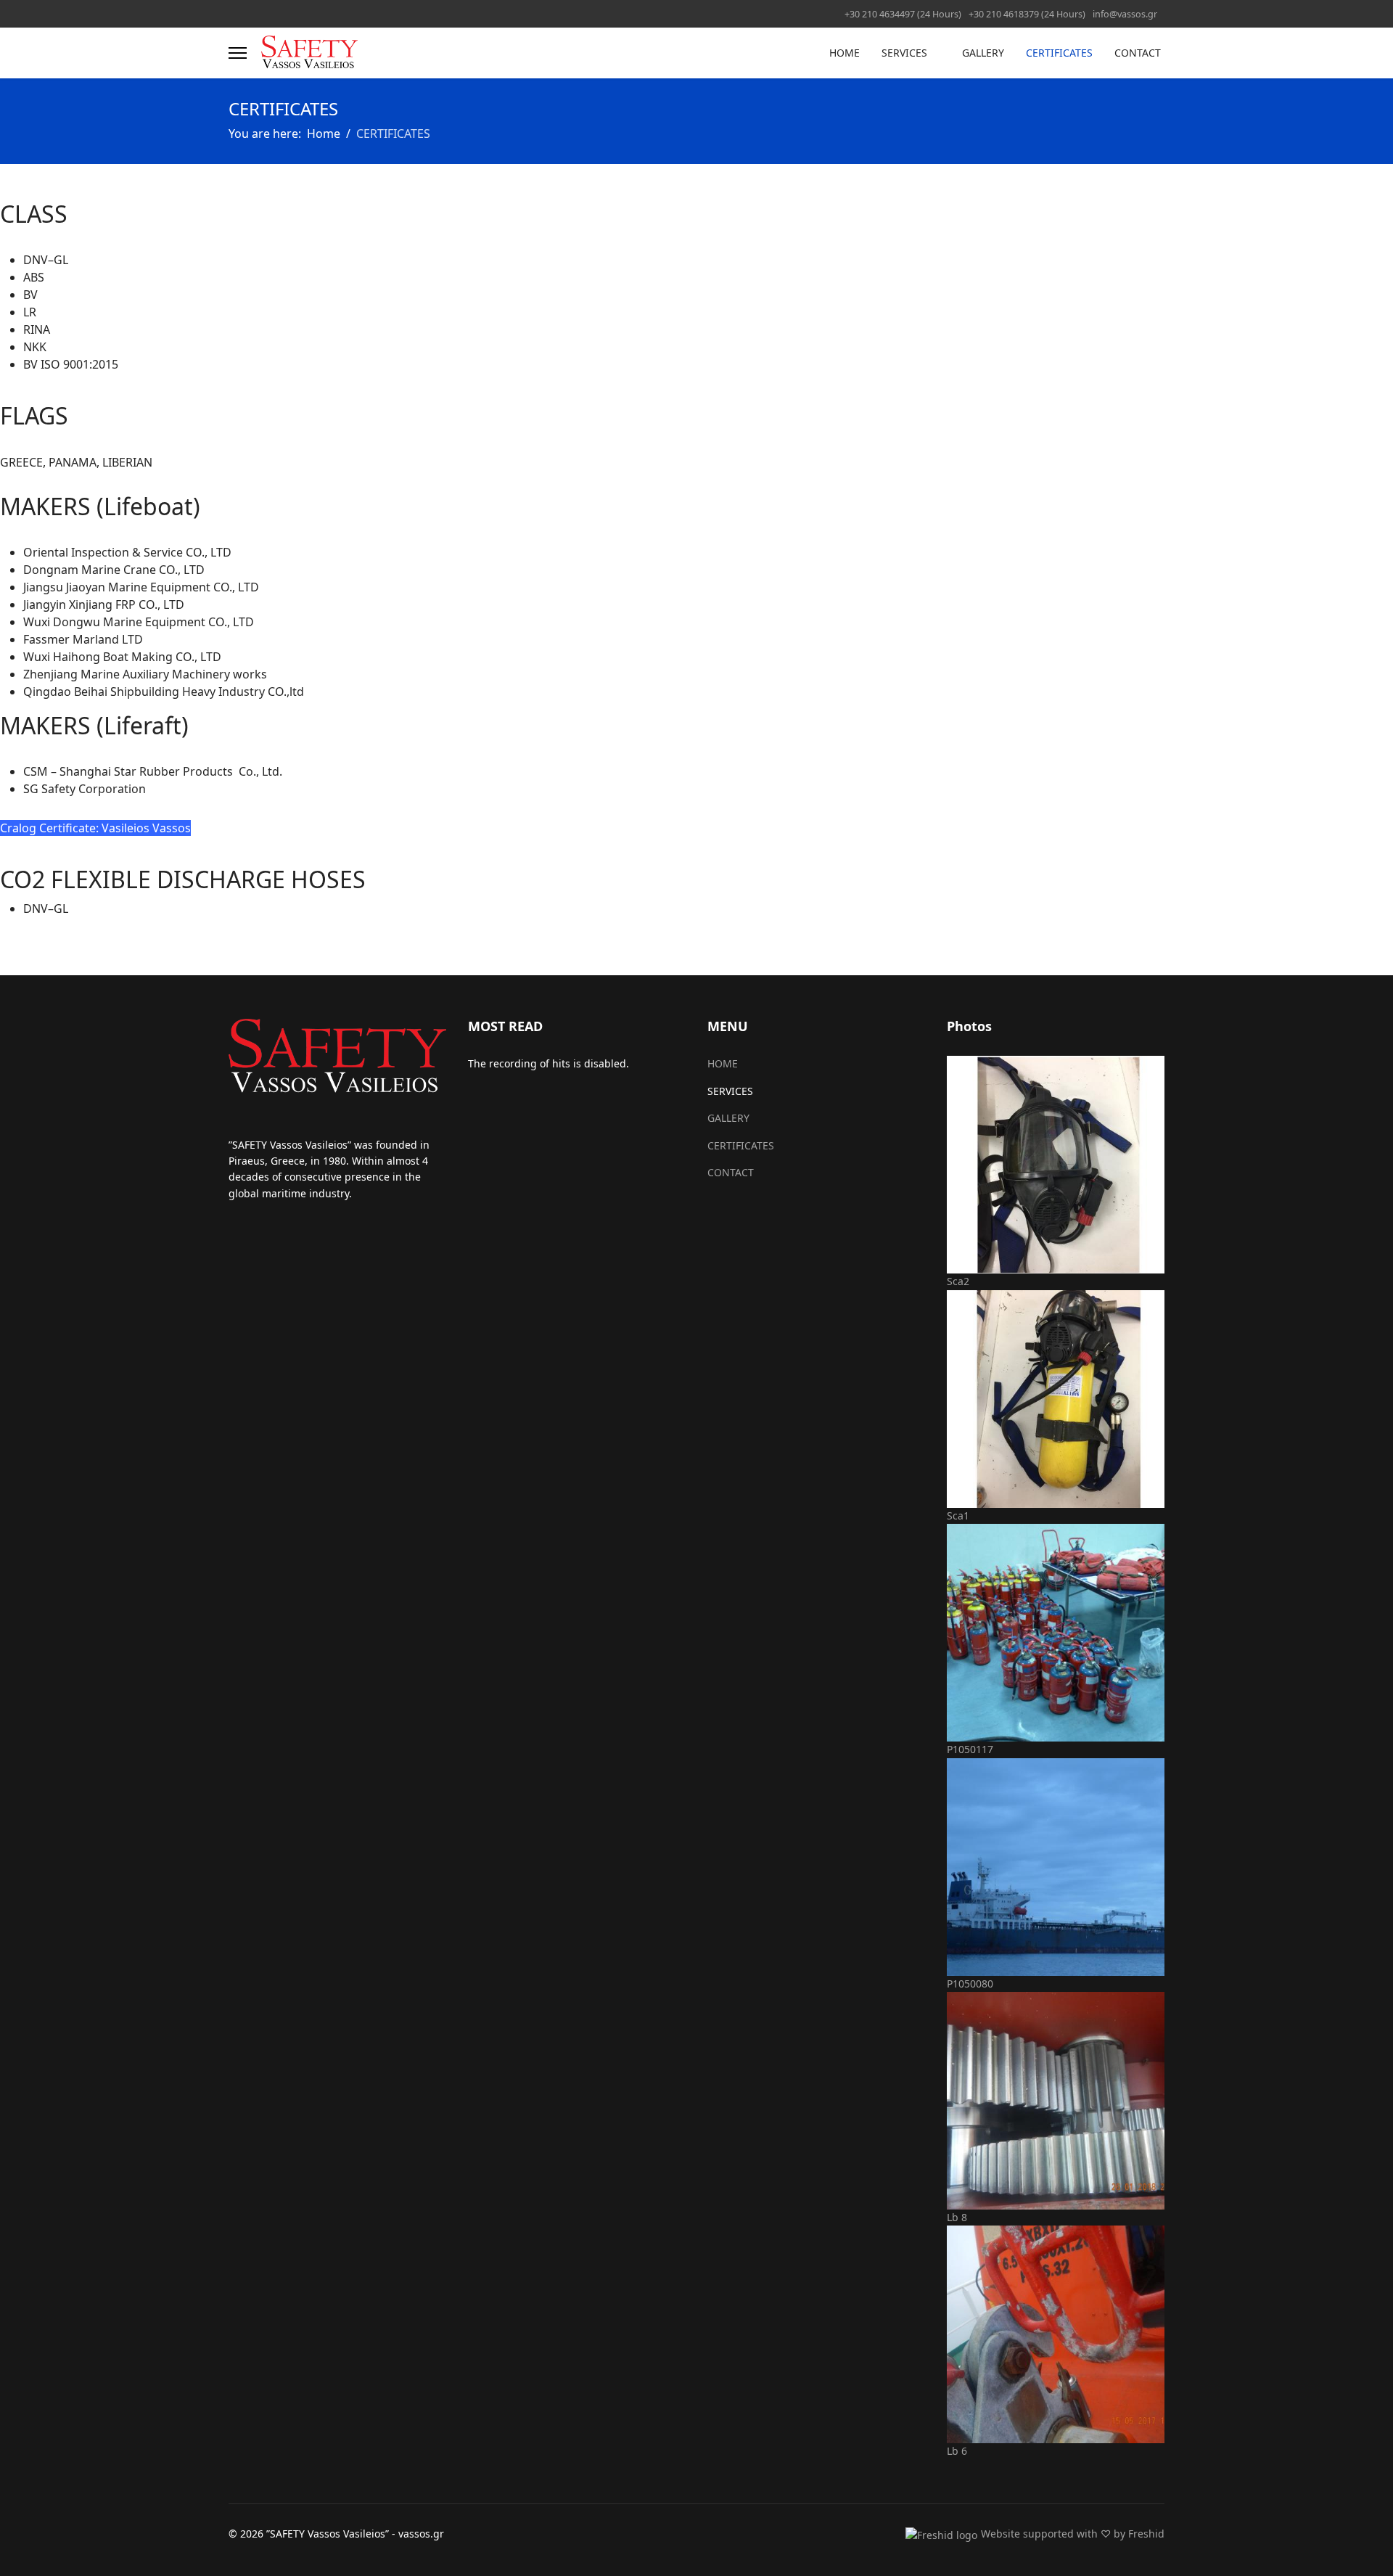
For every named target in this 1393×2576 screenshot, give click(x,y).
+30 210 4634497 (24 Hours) (903, 14)
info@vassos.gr (1125, 14)
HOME (845, 53)
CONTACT (1138, 53)
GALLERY (983, 53)
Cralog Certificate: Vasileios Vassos (95, 828)
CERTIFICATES (1059, 53)
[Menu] (238, 53)
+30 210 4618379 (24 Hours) (1027, 14)
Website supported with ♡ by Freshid (1073, 2534)
